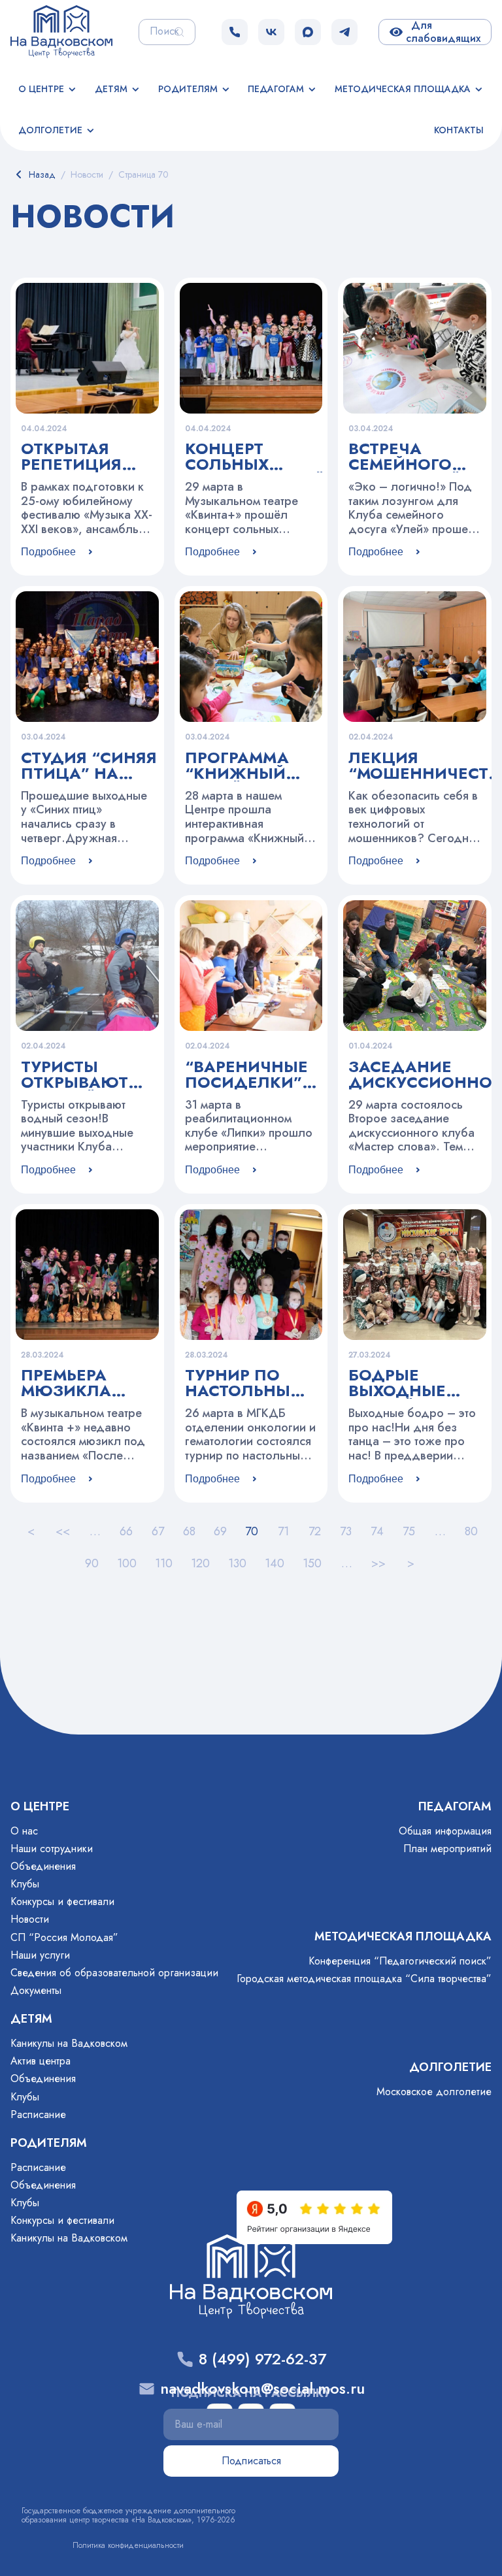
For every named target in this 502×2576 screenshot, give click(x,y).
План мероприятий (447, 1849)
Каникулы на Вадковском (69, 2043)
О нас (24, 1831)
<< (63, 1531)
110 (164, 1563)
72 (315, 1531)
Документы (36, 1990)
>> (378, 1563)
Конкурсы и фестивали (62, 1901)
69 (220, 1531)
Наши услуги (40, 1955)
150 (312, 1563)
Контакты (459, 130)
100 (127, 1563)
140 (275, 1563)
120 (200, 1563)
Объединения (43, 1866)
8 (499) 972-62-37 (262, 2359)
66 (126, 1531)
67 (158, 1531)
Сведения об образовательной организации (114, 1973)
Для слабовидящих (443, 32)
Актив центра (41, 2061)
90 (92, 1563)
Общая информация (445, 1831)
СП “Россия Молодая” (64, 1937)
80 (471, 1531)
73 (346, 1531)
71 (283, 1531)
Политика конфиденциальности (128, 2545)
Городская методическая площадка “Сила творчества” (364, 1979)
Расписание (38, 2114)
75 (409, 1531)
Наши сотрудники (52, 1849)
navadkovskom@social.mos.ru (262, 2389)
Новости (30, 1919)
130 (237, 1563)
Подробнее (48, 552)
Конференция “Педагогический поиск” (400, 1961)
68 (189, 1531)
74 (377, 1531)
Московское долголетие (434, 2092)
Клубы (25, 1884)
